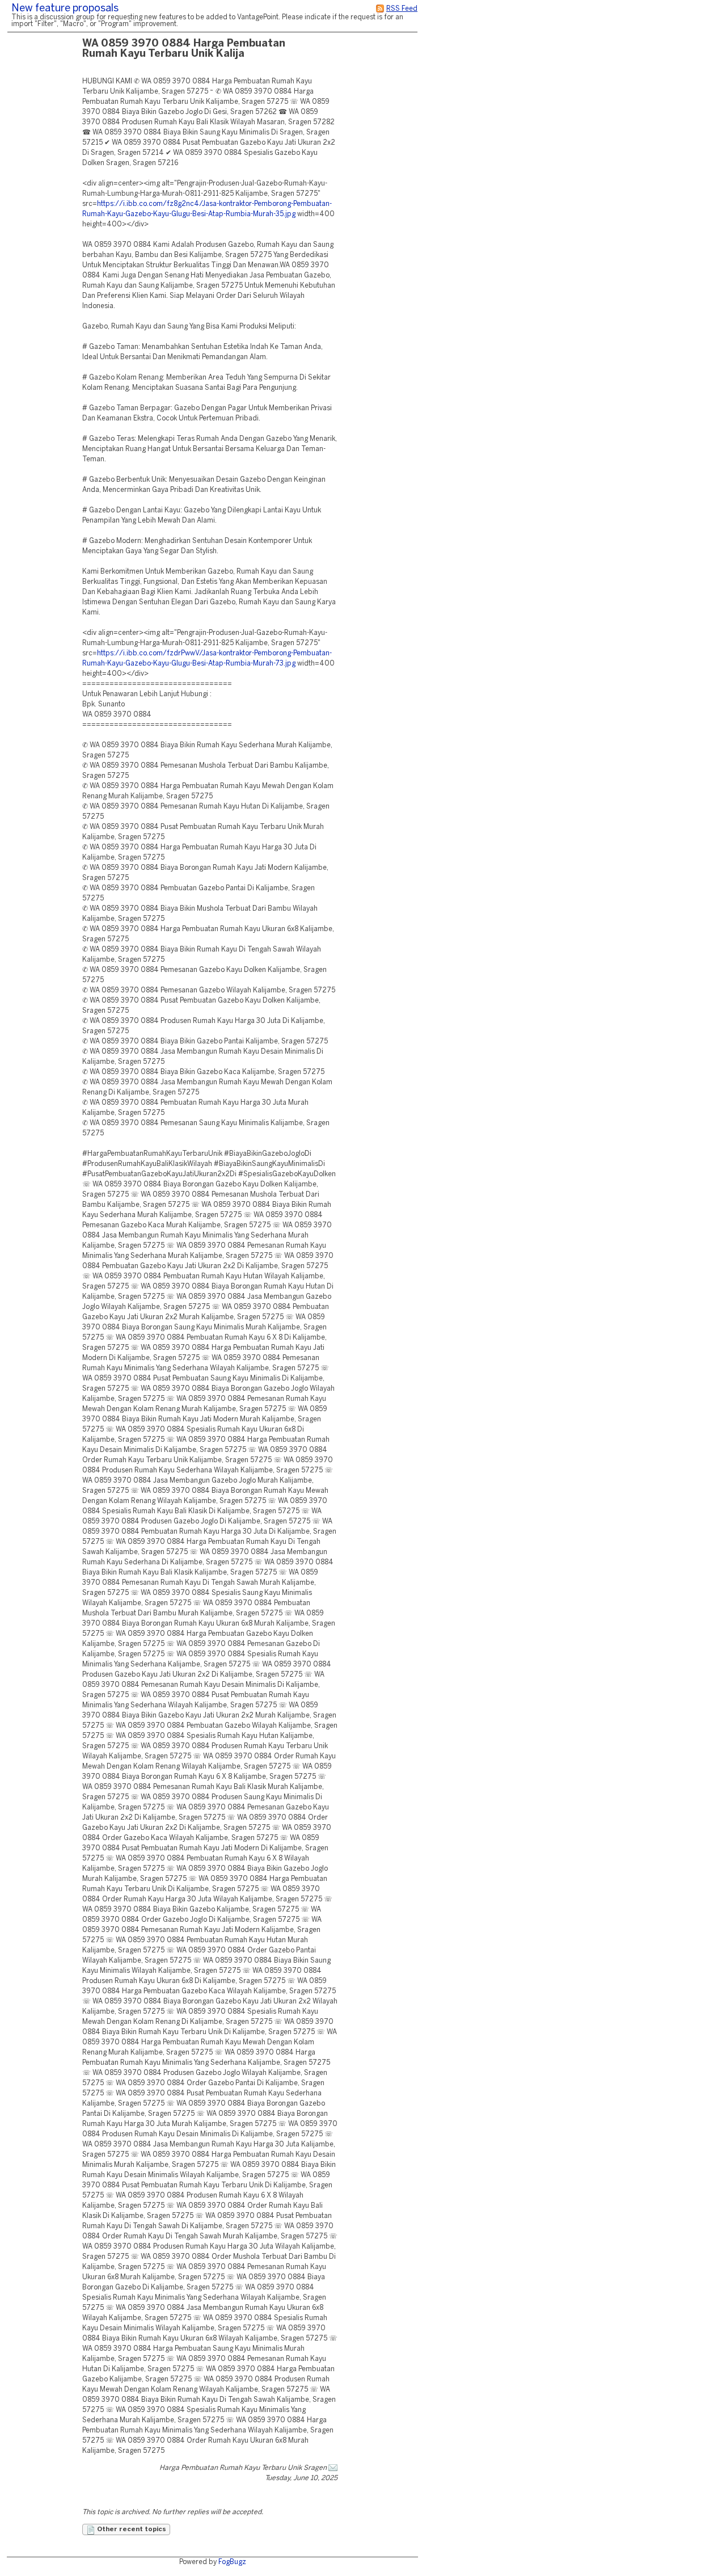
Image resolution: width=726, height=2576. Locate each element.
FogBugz (232, 2562)
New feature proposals (65, 9)
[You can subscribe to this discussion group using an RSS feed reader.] (380, 9)
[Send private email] (333, 2468)
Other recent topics (131, 2529)
